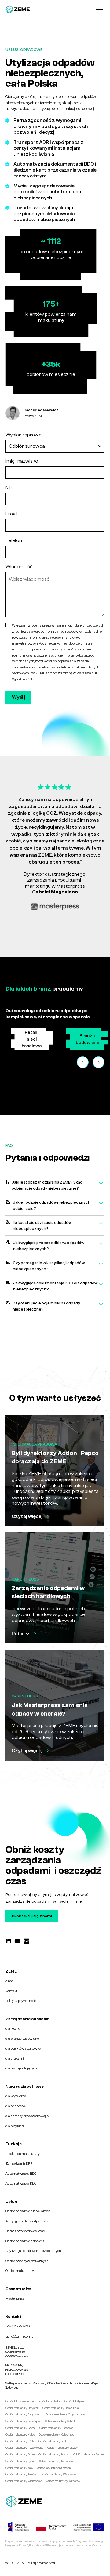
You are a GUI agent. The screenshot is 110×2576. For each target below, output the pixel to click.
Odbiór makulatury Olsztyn (63, 2448)
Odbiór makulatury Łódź (20, 2441)
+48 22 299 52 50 (18, 2326)
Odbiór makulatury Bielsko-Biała (61, 2408)
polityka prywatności (21, 2001)
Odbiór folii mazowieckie (20, 2401)
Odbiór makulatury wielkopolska (24, 2481)
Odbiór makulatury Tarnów (21, 2474)
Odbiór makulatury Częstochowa (66, 2414)
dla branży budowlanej (23, 2039)
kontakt (11, 1991)
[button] (98, 9)
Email (11, 514)
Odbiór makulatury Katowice (56, 2428)
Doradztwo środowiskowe (25, 2231)
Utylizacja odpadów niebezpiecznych (33, 2251)
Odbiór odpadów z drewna (25, 2241)
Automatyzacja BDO (21, 2174)
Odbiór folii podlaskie (49, 2401)
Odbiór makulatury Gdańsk (60, 2421)
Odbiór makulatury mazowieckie (24, 2448)
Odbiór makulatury (20, 2271)
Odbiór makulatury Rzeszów (56, 2461)
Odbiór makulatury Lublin (53, 2441)
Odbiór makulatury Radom (88, 2454)
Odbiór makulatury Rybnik (20, 2461)
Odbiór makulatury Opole (20, 2454)
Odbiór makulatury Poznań (54, 2454)
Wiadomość (19, 567)
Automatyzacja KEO (21, 2183)
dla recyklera (15, 2126)
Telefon (14, 540)
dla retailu (13, 2029)
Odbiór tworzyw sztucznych (27, 2261)
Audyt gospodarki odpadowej (27, 2221)
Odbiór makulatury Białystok (22, 2408)
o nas (9, 1981)
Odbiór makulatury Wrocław (63, 2481)
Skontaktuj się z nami (32, 1916)
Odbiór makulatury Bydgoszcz (24, 2414)
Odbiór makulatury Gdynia (20, 2428)
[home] (18, 9)
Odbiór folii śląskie (74, 2401)
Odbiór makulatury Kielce (20, 2434)
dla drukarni (15, 2059)
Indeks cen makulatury (23, 2154)
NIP (9, 488)
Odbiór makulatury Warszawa (58, 2474)
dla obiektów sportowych (24, 2048)
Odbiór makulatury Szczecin (54, 2468)
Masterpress (15, 2299)
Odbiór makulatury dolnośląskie (23, 2421)
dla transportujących (21, 2068)
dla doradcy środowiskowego (27, 2116)
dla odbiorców (16, 2106)
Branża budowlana (87, 1039)
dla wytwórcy (16, 2096)
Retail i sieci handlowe (32, 1039)
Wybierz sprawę (24, 435)
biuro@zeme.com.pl (20, 2336)
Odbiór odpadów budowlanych (28, 2211)
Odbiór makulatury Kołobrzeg (57, 2434)
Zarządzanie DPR (19, 2164)
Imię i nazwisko (22, 461)
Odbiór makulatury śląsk (19, 2468)
